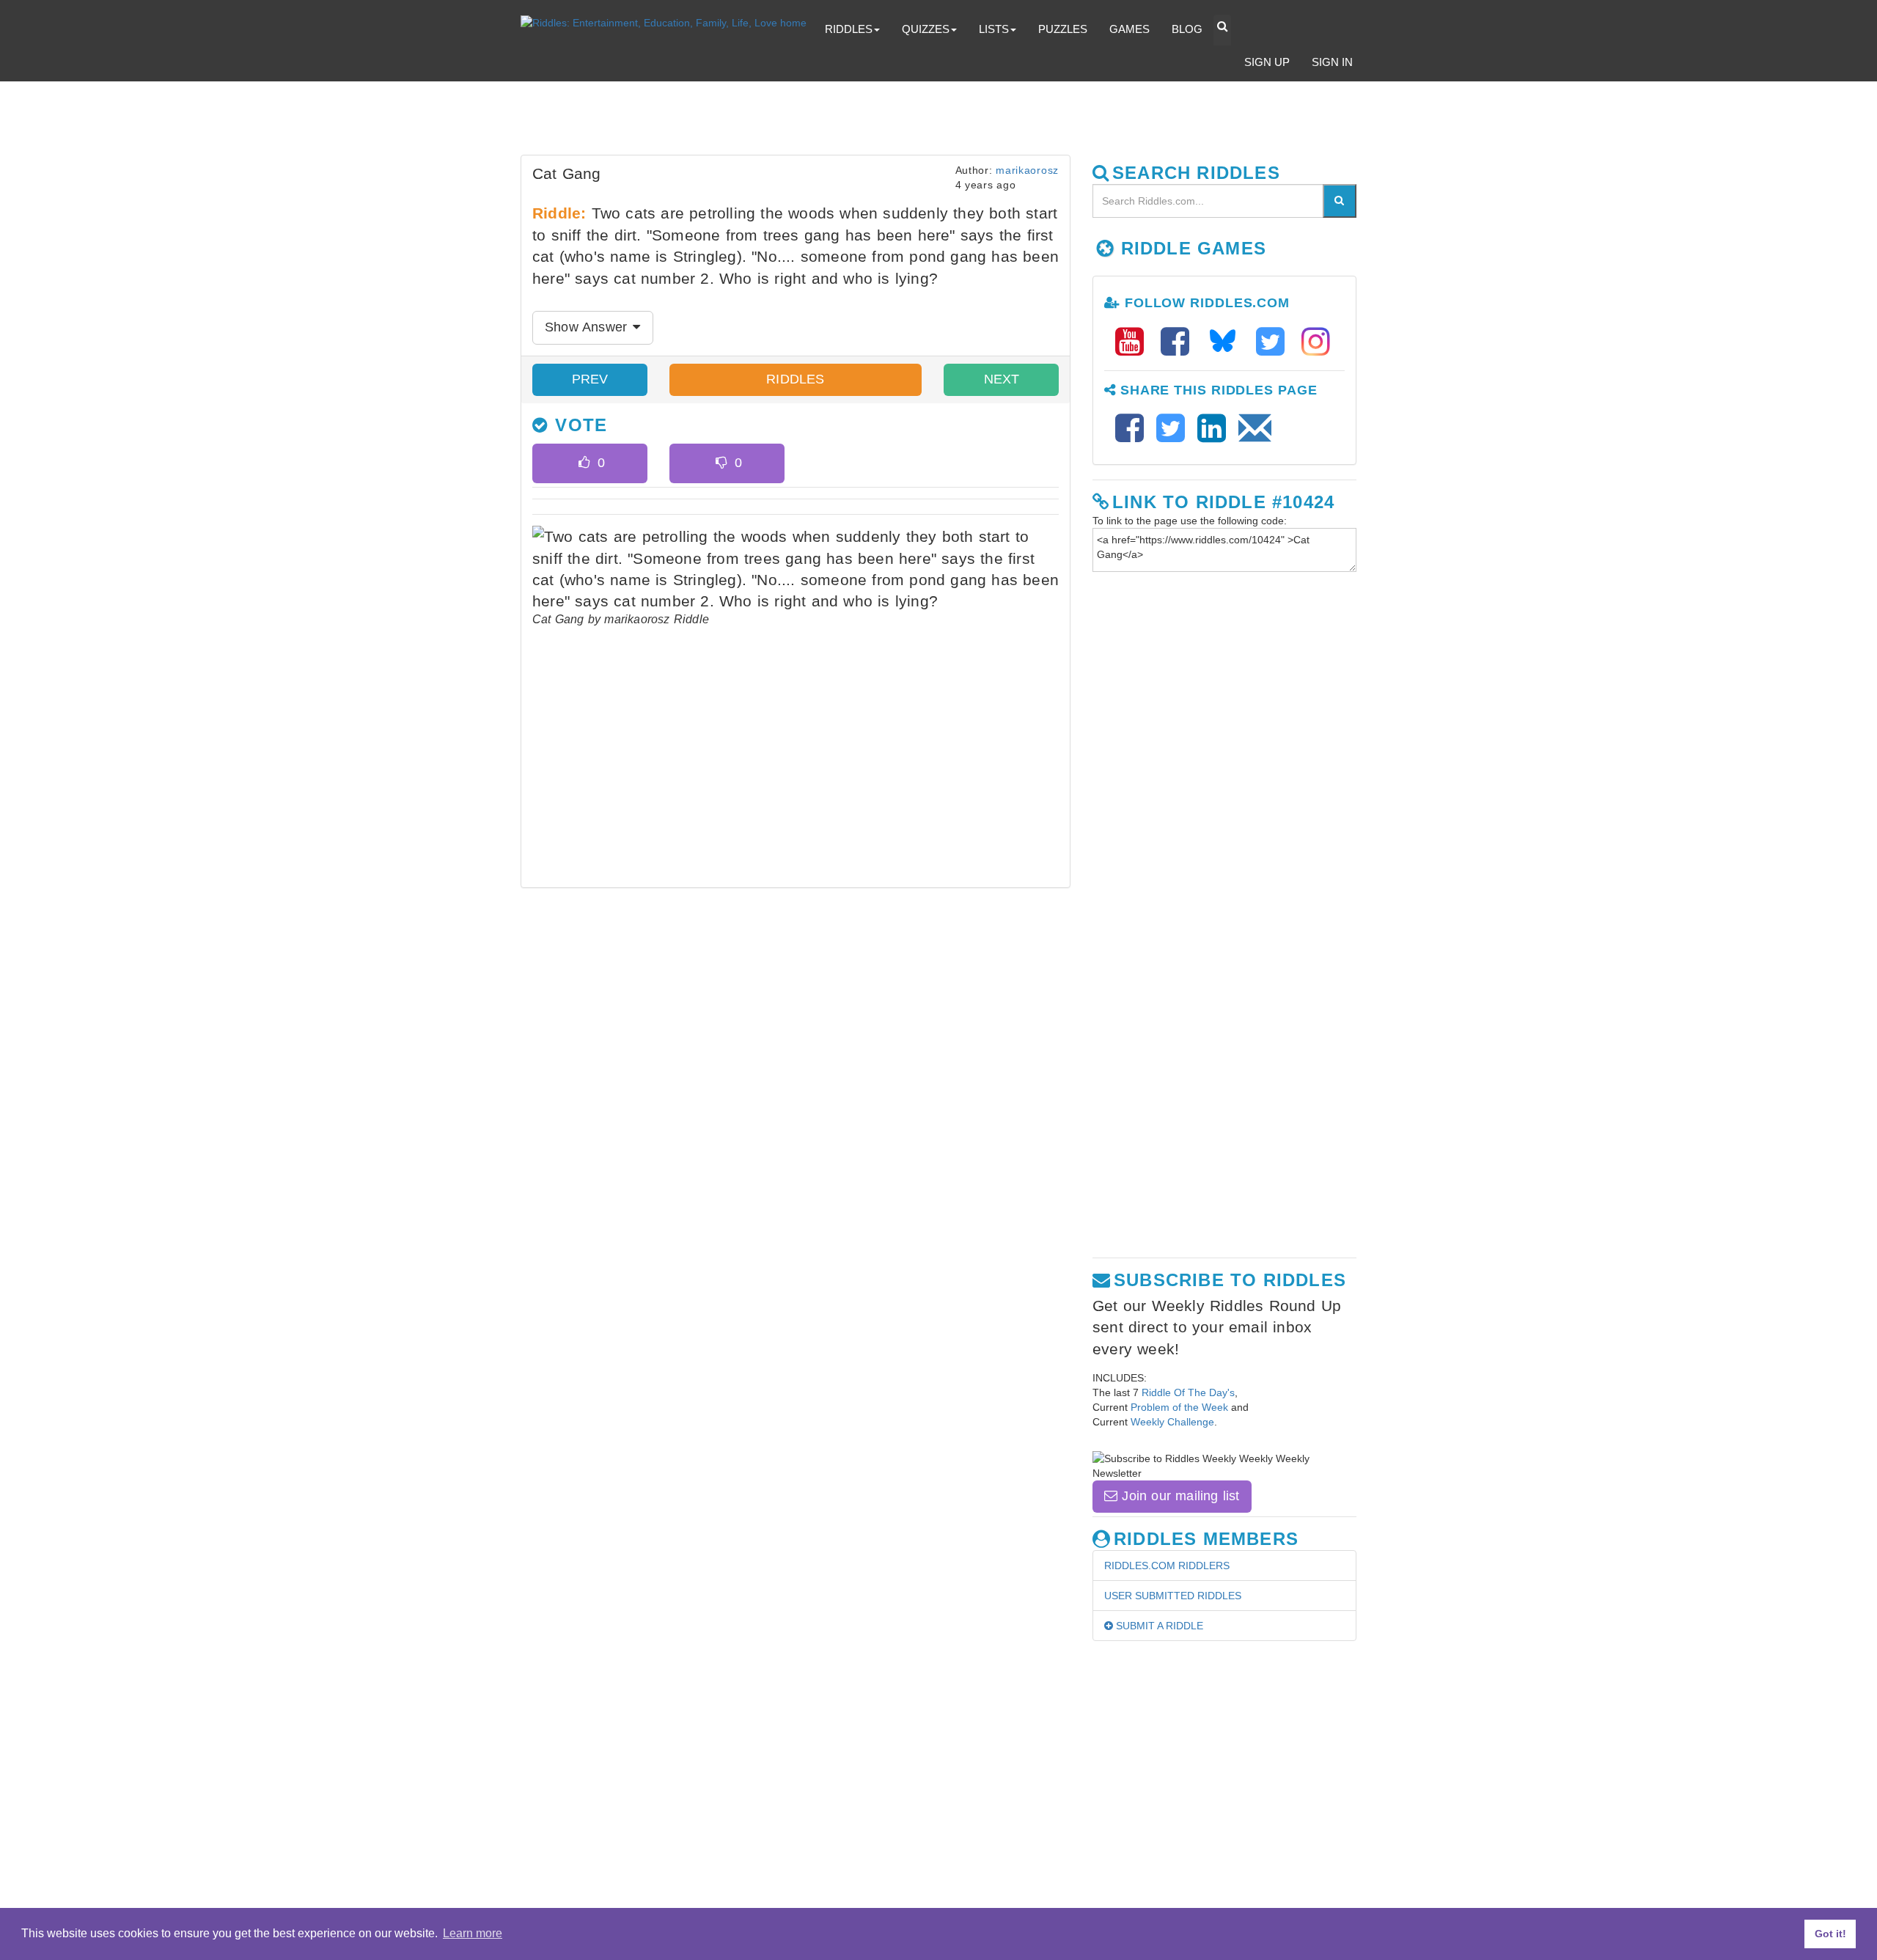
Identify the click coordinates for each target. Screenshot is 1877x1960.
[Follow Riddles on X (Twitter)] (1275, 342)
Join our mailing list (1178, 1496)
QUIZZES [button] (926, 29)
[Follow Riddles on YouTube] (1134, 342)
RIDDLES (795, 379)
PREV (590, 379)
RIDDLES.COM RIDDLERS (1167, 1566)
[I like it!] (584, 463)
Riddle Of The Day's (1188, 1392)
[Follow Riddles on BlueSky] (1227, 342)
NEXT (1002, 379)
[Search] (1340, 201)
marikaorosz (1027, 170)
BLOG (1187, 29)
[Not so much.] (721, 463)
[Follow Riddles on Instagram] (1316, 342)
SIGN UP (1267, 62)
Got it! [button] (1830, 1934)
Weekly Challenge (1172, 1422)
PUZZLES (1063, 29)
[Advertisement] (876, 122)
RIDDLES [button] (849, 29)
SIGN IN (1332, 62)
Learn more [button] (473, 1933)
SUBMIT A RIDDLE (1158, 1626)
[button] (1222, 30)
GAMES (1129, 29)
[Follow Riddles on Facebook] (1180, 342)
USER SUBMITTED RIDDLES (1173, 1596)
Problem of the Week (1179, 1407)
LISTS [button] (994, 29)
